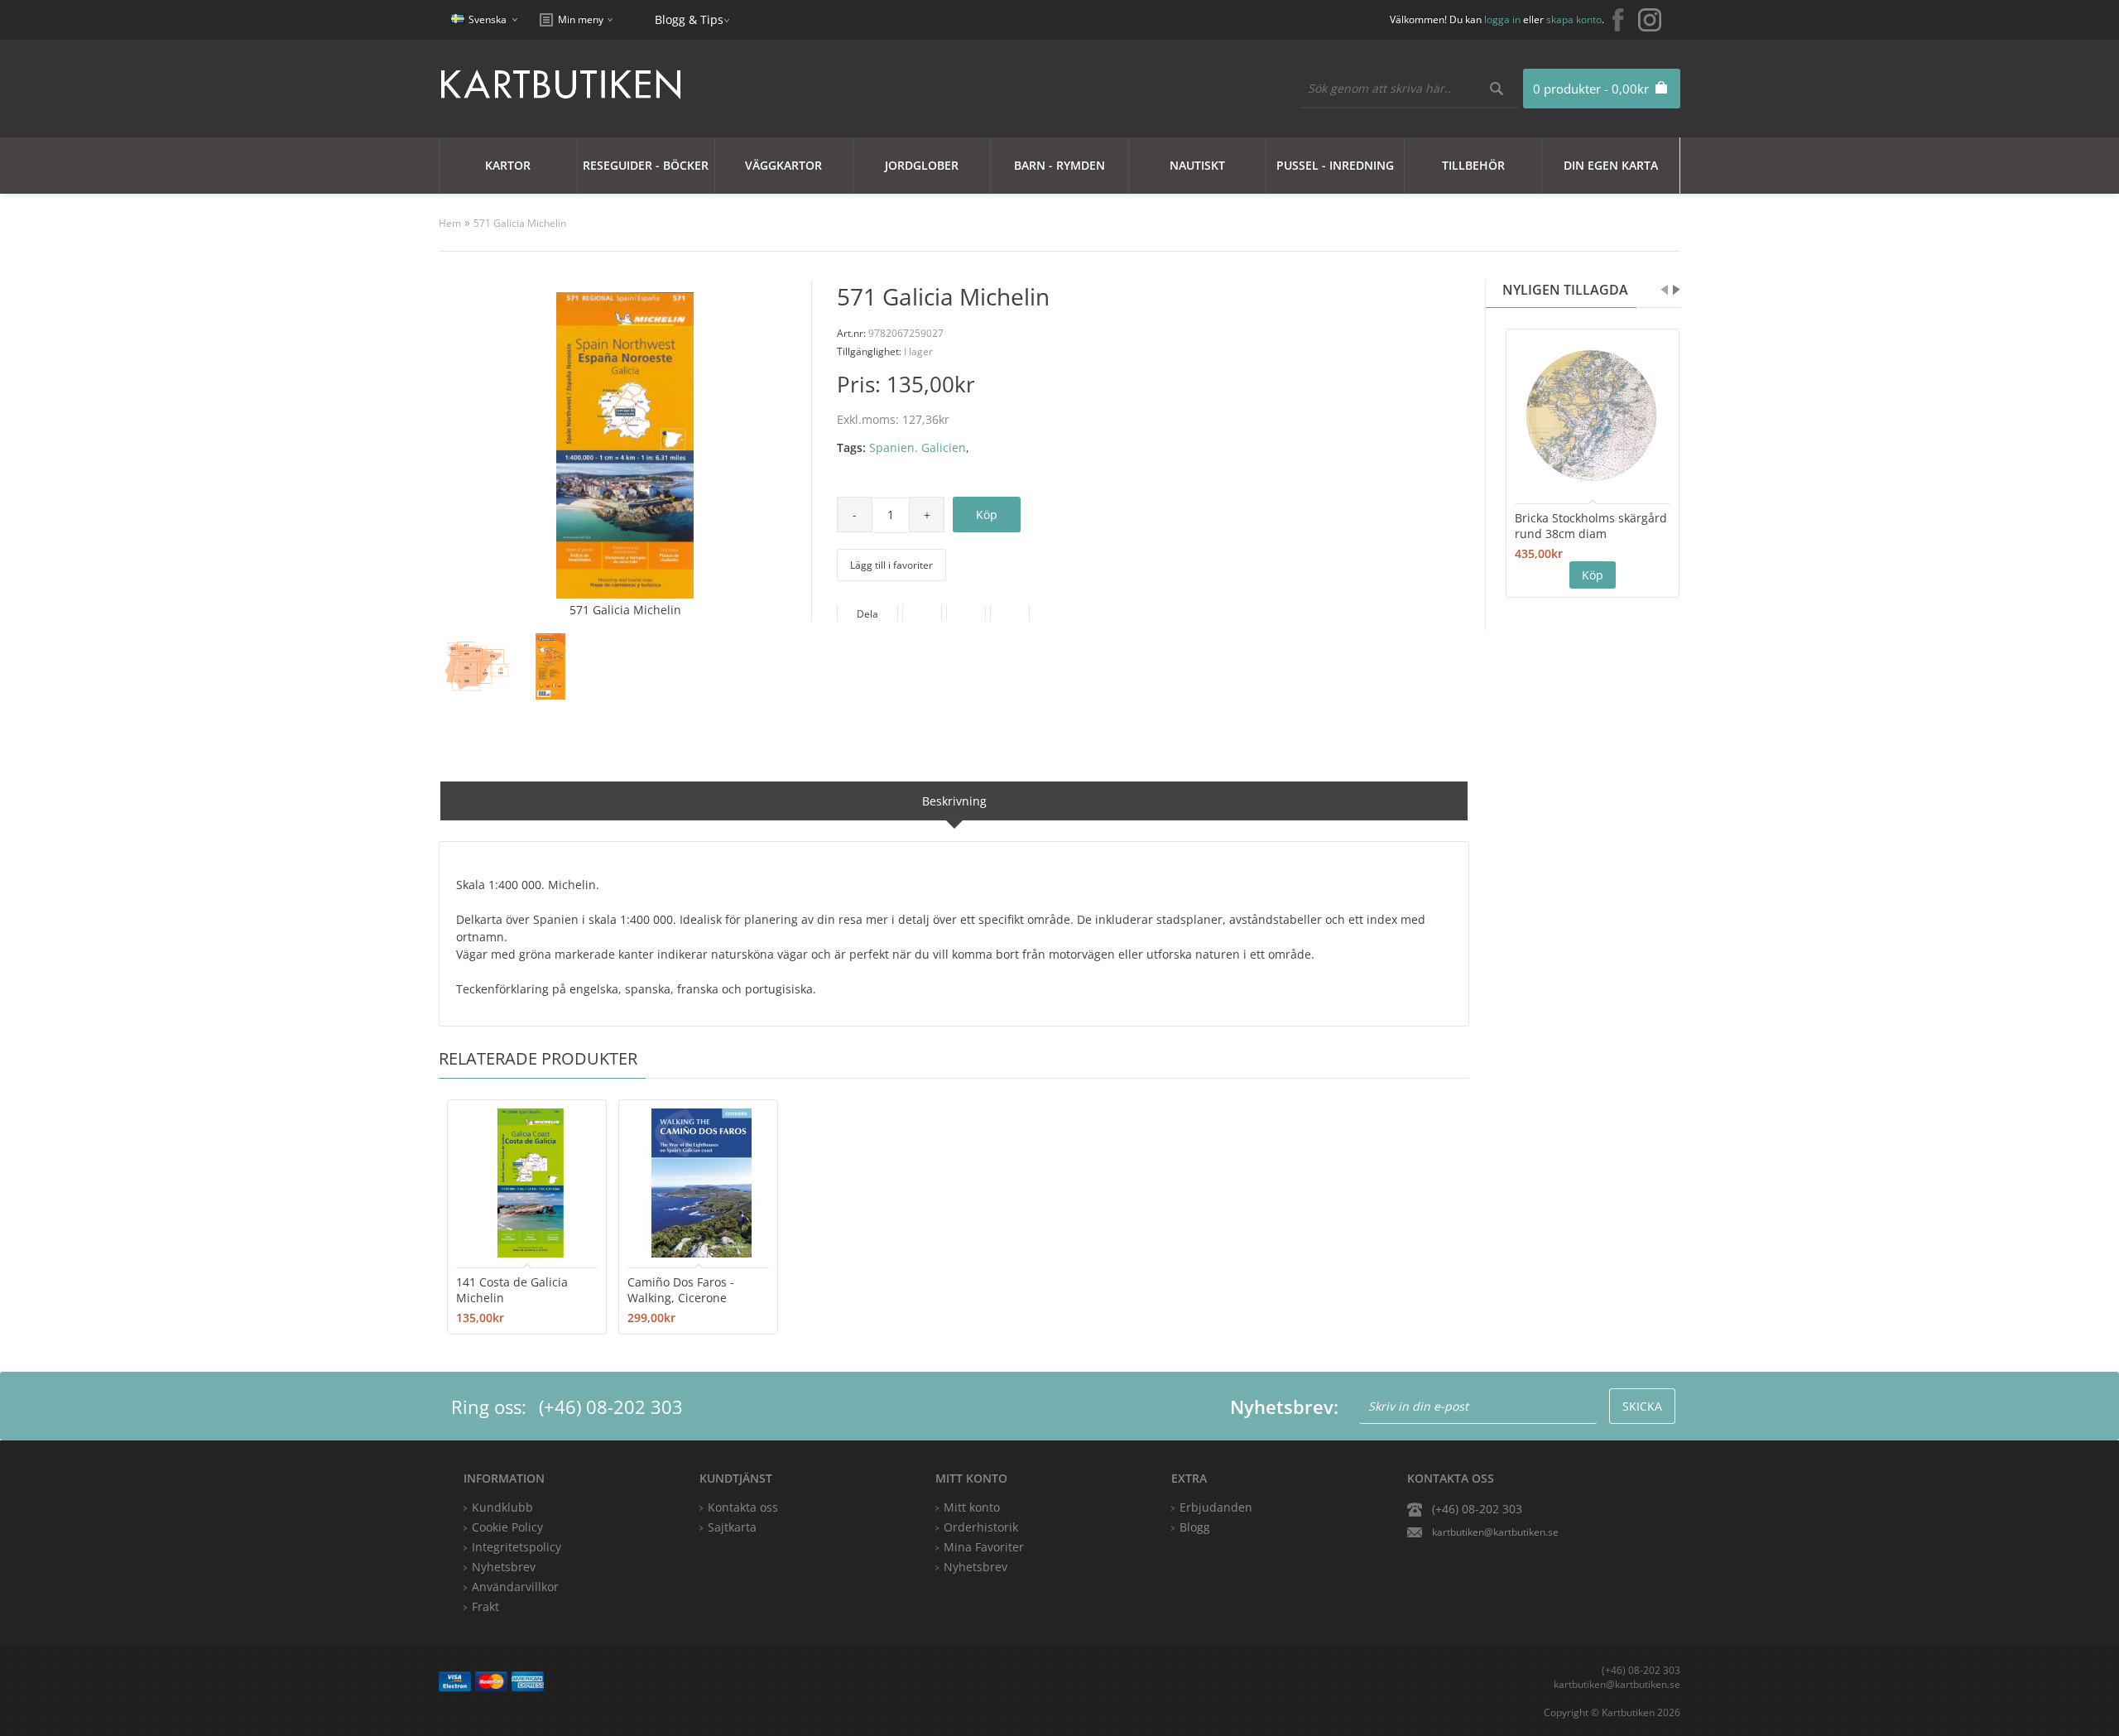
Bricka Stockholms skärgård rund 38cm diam (1591, 526)
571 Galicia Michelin (520, 223)
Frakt (485, 1606)
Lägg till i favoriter (891, 565)
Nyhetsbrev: (1284, 1407)
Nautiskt (1197, 165)
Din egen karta (1611, 165)
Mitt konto (972, 1507)
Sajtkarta (732, 1527)
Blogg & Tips (689, 19)
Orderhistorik (981, 1527)
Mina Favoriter (984, 1547)
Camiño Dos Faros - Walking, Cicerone (681, 1290)
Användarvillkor (515, 1587)
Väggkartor (783, 165)
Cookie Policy (507, 1527)
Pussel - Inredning (1335, 165)
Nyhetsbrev (975, 1567)
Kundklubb (502, 1507)
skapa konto (1574, 19)
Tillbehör (1473, 165)
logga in (1502, 19)
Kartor (508, 165)
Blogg (1195, 1527)
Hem (450, 223)
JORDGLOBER (922, 165)
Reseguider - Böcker (646, 165)
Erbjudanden (1216, 1507)
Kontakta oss (743, 1507)
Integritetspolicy (517, 1547)
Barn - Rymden (1059, 165)
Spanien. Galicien (918, 447)
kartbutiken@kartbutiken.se (1495, 1532)
